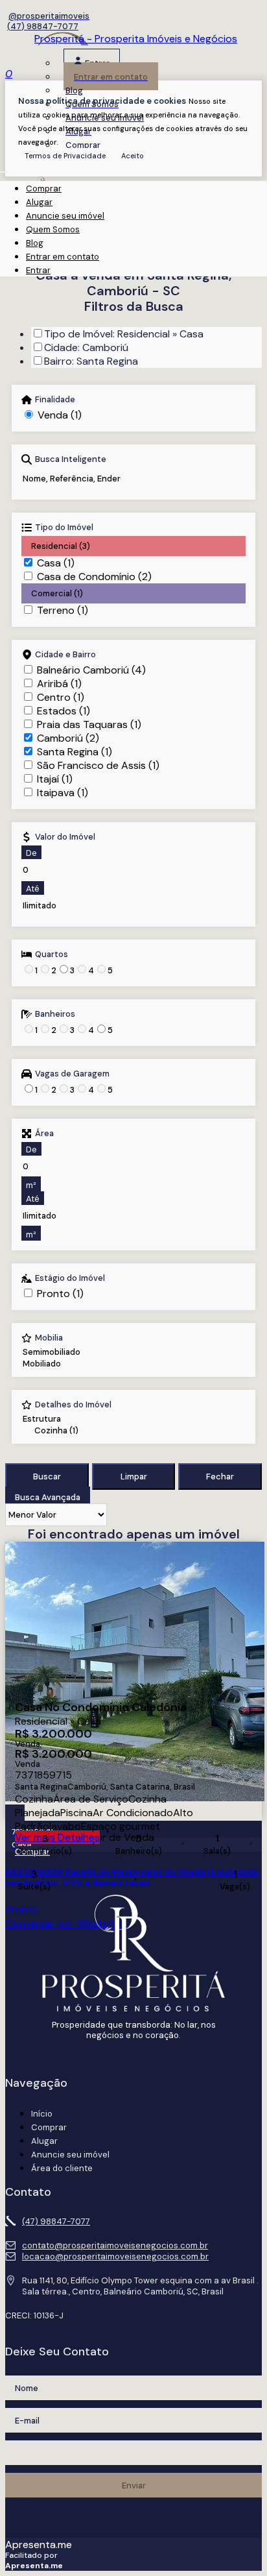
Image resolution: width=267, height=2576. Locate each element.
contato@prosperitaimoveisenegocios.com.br (115, 2245)
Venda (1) (60, 415)
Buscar (47, 1476)
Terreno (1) (63, 610)
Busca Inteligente (71, 459)
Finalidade (55, 400)
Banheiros (55, 1014)
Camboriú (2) (68, 738)
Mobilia (49, 1338)
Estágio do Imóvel (70, 1278)
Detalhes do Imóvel (73, 1405)
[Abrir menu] (4, 168)
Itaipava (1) (63, 793)
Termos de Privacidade (65, 156)
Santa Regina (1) (75, 752)
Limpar (134, 1476)
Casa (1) (56, 563)
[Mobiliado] (52, 1364)
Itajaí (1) (55, 779)
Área (44, 1134)
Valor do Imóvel (65, 837)
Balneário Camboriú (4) (91, 670)
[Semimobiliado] (52, 1352)
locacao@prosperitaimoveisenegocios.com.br (115, 2256)
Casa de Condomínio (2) (94, 577)
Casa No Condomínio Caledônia (101, 1708)
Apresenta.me (39, 2545)
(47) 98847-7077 (43, 26)
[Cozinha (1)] (71, 1431)
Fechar (220, 1476)
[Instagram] (47, 16)
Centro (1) (61, 697)
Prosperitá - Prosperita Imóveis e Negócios (136, 39)
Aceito (133, 156)
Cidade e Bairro (65, 655)
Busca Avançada (48, 1497)
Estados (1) (64, 711)
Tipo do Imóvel (64, 528)
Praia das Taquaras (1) (89, 724)
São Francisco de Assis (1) (98, 765)
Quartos (52, 954)
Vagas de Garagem (72, 1074)
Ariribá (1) (59, 684)
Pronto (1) (60, 1294)
